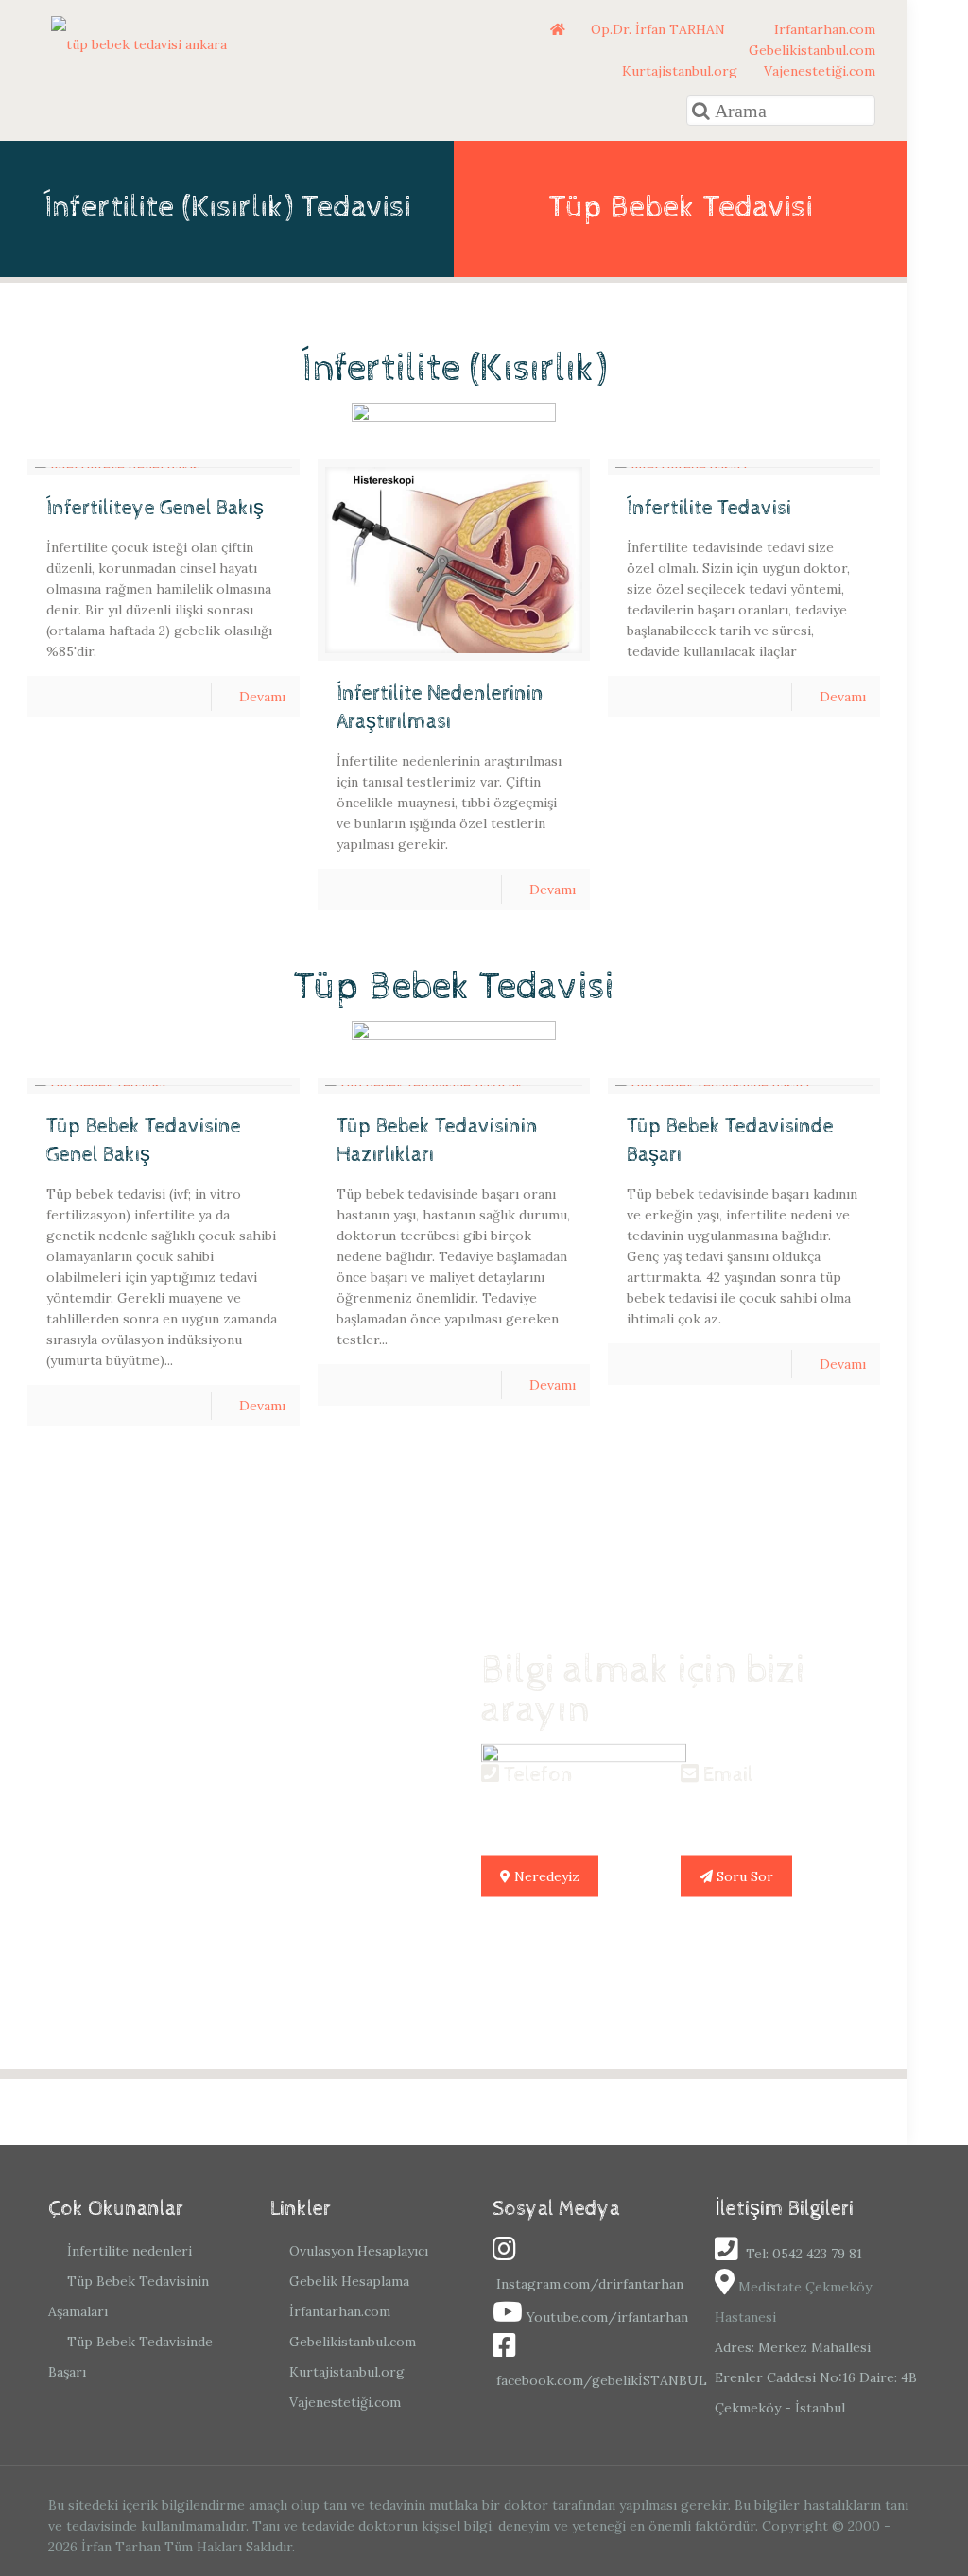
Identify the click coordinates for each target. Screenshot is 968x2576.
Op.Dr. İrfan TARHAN (660, 29)
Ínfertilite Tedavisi (709, 509)
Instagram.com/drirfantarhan (590, 2284)
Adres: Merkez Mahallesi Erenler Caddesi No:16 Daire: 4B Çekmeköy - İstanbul (816, 2377)
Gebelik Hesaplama (349, 2281)
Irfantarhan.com (823, 29)
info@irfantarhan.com (786, 1812)
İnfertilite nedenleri (130, 2251)
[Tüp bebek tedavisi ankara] (139, 43)
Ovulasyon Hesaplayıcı (359, 2251)
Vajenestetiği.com (818, 71)
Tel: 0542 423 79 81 (802, 2254)
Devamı (262, 697)
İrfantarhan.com (340, 2311)
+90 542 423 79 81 (565, 1812)
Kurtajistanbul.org (678, 71)
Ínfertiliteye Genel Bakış (155, 509)
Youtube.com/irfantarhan (607, 2317)
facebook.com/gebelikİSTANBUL (602, 2380)
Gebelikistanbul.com (810, 50)
